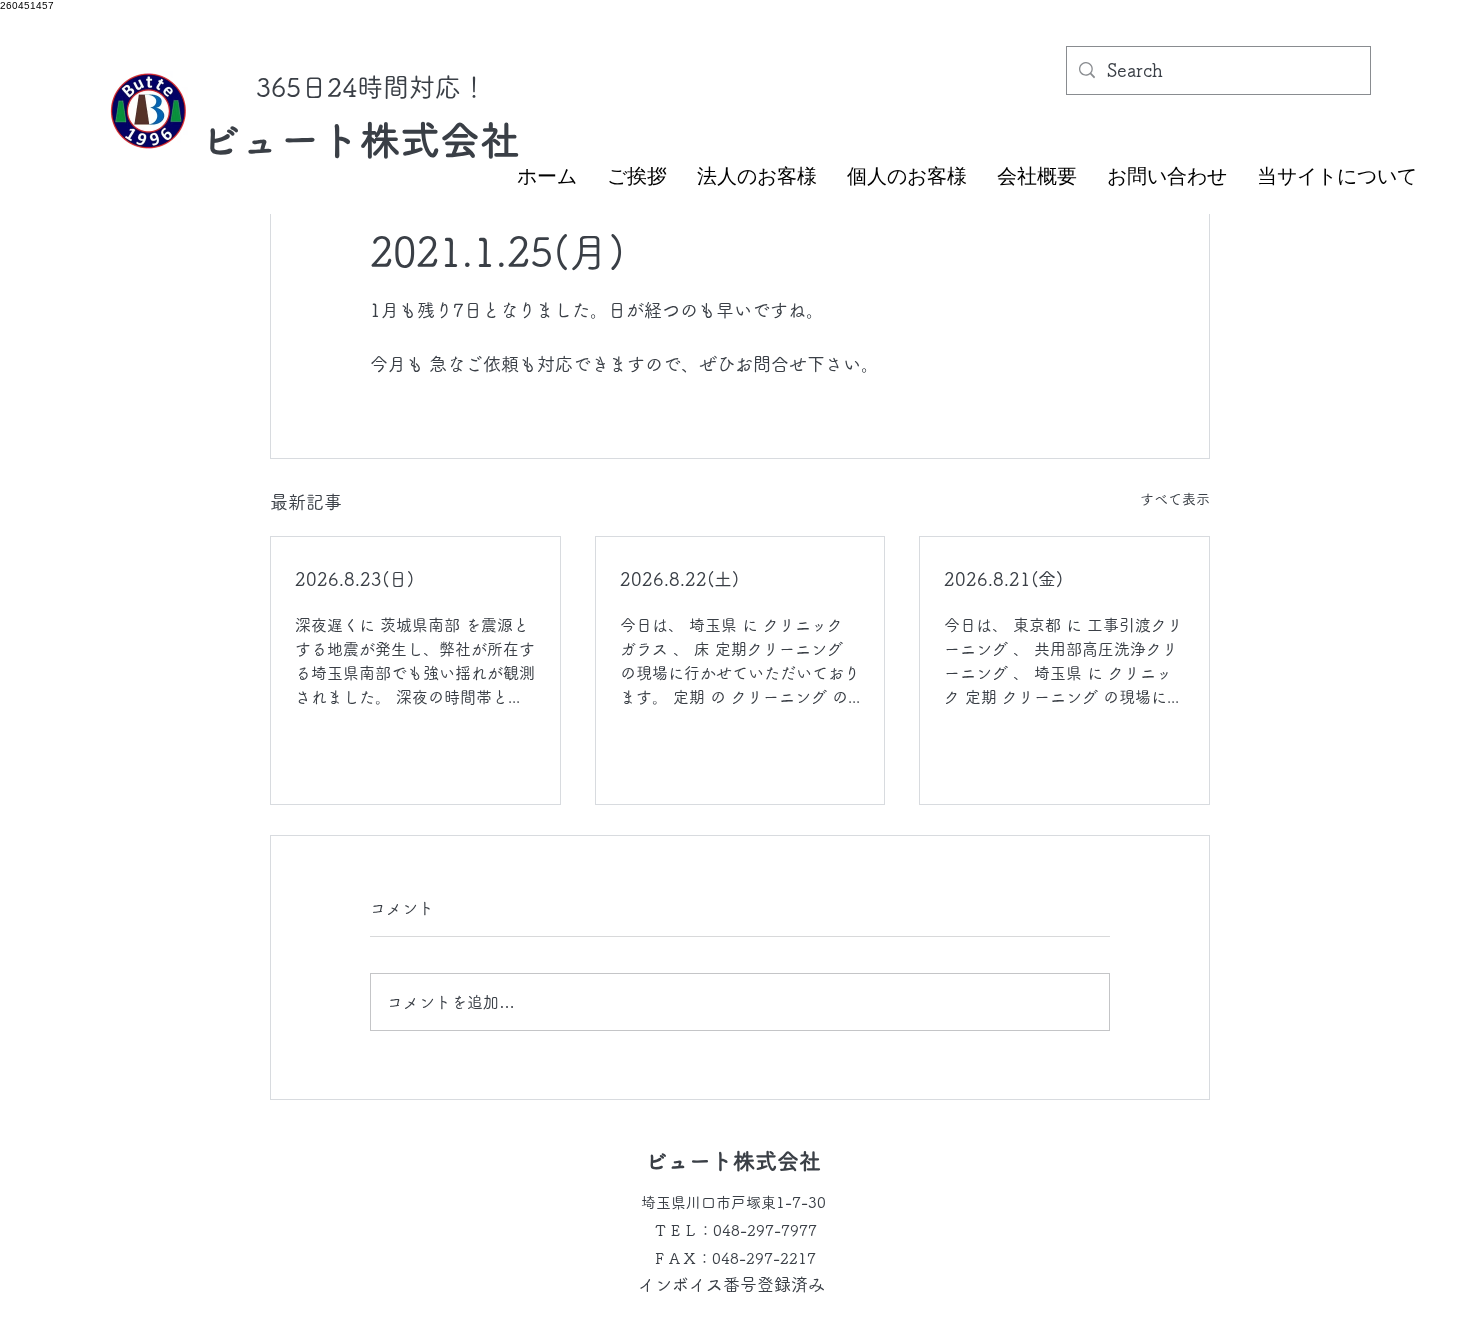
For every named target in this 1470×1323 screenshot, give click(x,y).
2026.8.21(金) (1003, 579)
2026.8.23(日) (354, 579)
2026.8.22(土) (679, 579)
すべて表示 (1175, 499)
